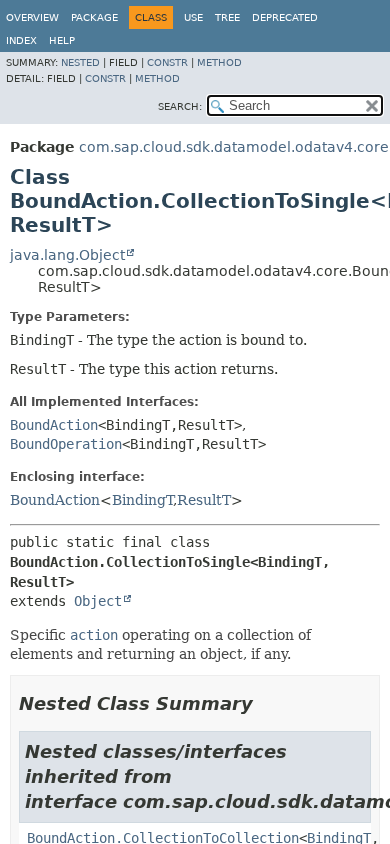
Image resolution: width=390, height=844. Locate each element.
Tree (227, 17)
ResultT (204, 500)
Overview (32, 17)
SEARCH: (180, 106)
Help (62, 40)
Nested (80, 62)
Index (21, 40)
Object (98, 601)
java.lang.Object (67, 255)
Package (94, 17)
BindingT (142, 500)
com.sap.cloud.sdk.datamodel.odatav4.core (234, 147)
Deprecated (285, 17)
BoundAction (54, 425)
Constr (167, 62)
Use (193, 17)
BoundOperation (66, 444)
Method (219, 62)
